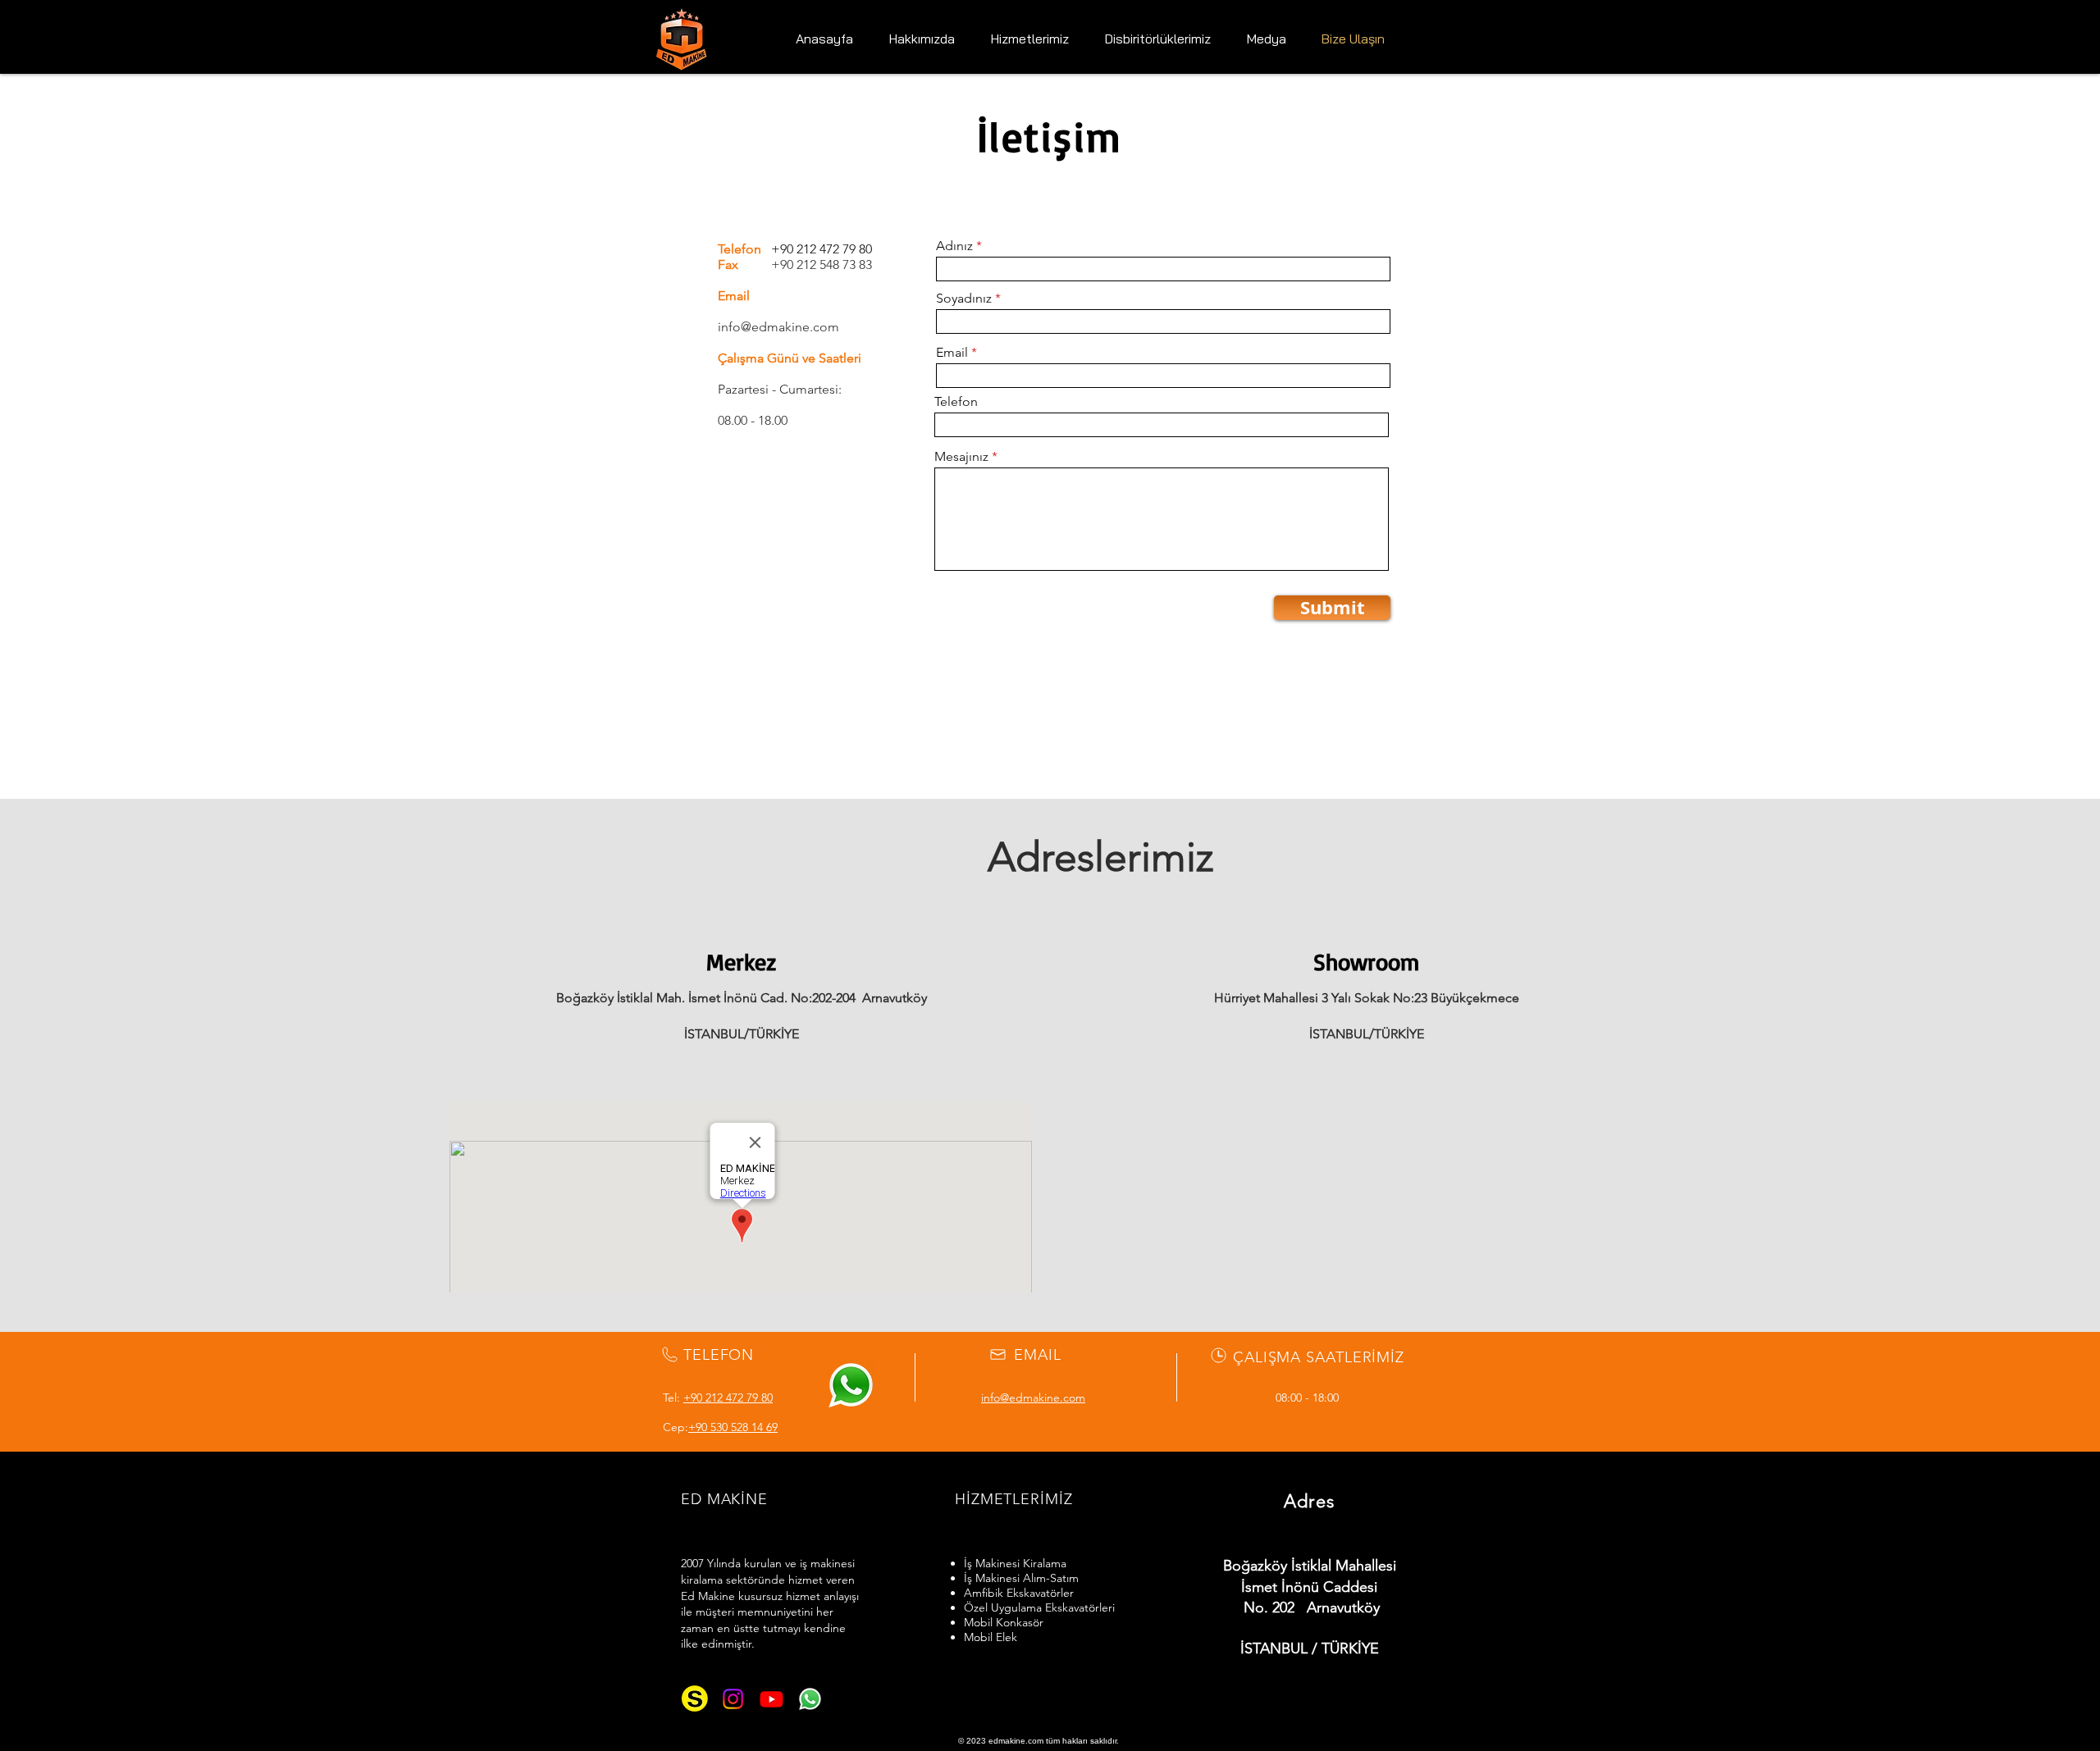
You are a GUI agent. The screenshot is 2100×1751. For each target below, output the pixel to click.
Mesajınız (961, 457)
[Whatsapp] (810, 1699)
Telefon (956, 402)
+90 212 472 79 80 (728, 1398)
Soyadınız (964, 299)
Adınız (954, 246)
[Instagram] (733, 1699)
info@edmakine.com (778, 327)
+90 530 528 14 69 (733, 1427)
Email (952, 353)
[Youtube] (772, 1699)
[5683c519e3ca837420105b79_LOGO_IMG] (694, 1699)
